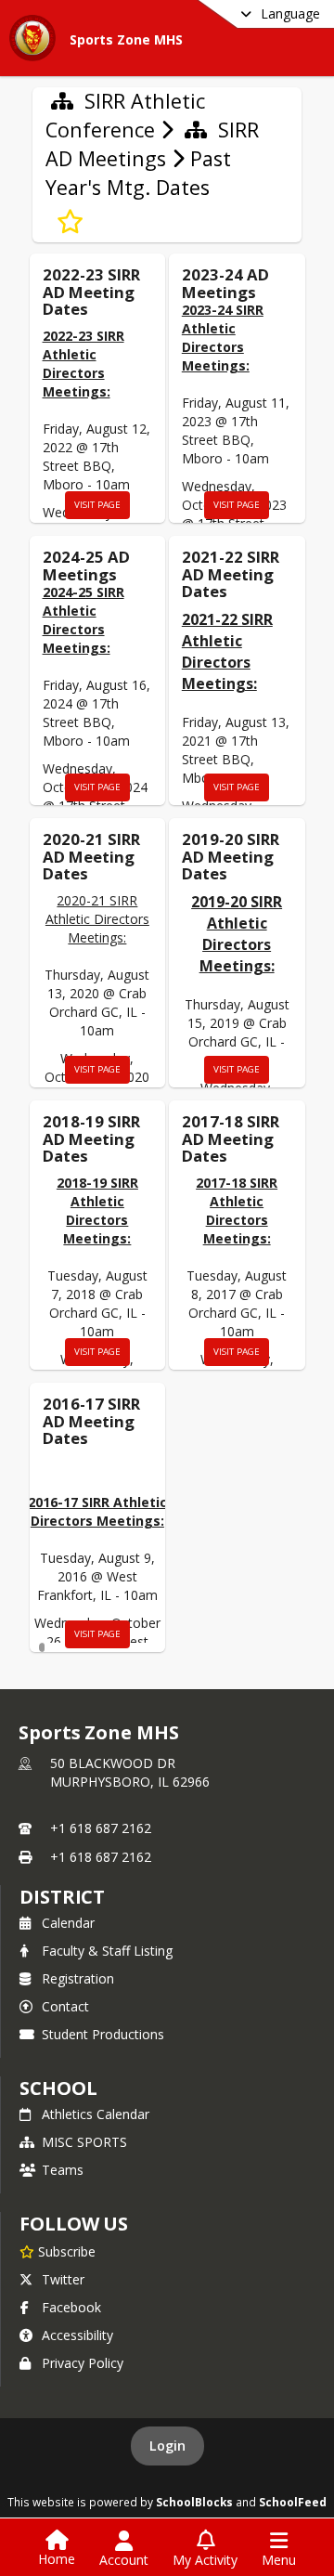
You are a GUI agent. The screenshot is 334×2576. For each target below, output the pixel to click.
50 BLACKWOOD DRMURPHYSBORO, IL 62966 (130, 1772)
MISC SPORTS (84, 2142)
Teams (63, 2170)
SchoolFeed (293, 2502)
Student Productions (103, 2034)
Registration (78, 1978)
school (58, 2088)
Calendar (68, 1923)
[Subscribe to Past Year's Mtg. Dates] (70, 222)
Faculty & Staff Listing (107, 1951)
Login (167, 2446)
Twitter (63, 2279)
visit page (97, 505)
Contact (65, 2006)
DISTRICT (62, 1897)
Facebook (71, 2307)
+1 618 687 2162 (101, 1828)
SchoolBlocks (194, 2502)
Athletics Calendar (96, 2114)
